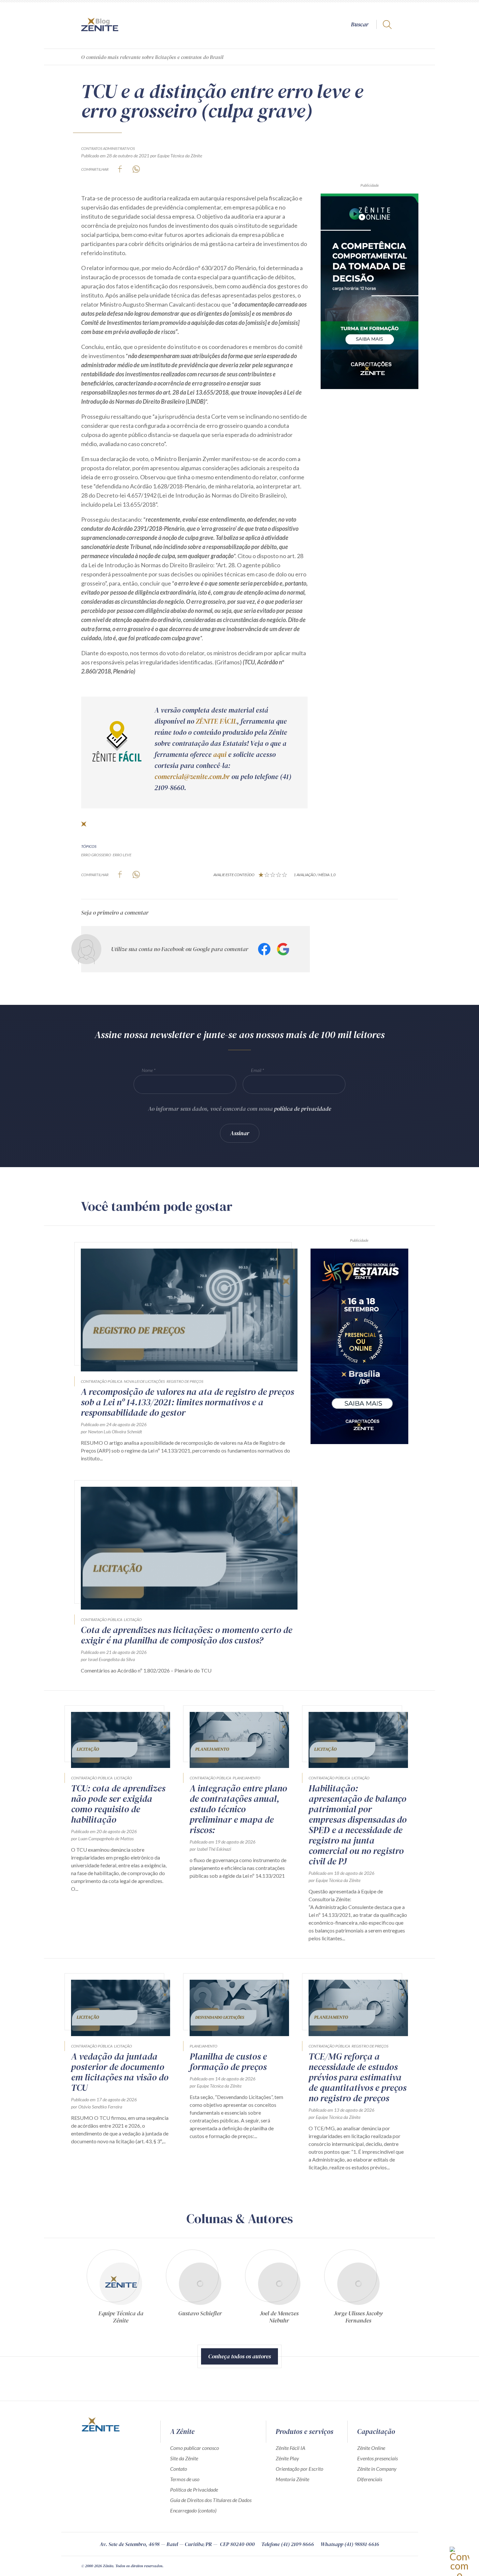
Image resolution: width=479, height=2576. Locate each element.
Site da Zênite (184, 2458)
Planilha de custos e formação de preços (228, 2062)
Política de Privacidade (194, 2489)
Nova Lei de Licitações (144, 1381)
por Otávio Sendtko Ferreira (97, 2107)
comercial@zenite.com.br (192, 777)
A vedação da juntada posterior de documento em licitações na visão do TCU (120, 2072)
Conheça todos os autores (239, 2356)
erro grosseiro (96, 855)
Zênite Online (371, 2448)
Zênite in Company (377, 2469)
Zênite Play (287, 2458)
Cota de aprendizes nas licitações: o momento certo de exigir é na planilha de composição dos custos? (187, 1635)
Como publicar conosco (195, 2448)
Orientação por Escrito (299, 2469)
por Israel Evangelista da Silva (108, 1659)
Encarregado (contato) (193, 2510)
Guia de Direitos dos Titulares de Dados (211, 2500)
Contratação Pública (102, 1381)
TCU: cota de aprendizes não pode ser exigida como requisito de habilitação (118, 1804)
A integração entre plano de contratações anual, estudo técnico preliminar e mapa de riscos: (238, 1809)
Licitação (133, 1620)
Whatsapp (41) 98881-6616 (350, 2544)
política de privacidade (303, 1109)
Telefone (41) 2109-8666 (288, 2544)
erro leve (122, 855)
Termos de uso (185, 2479)
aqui (220, 754)
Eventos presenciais (377, 2458)
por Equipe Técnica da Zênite (176, 156)
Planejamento (247, 1778)
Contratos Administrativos (108, 148)
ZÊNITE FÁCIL (216, 721)
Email (256, 1070)
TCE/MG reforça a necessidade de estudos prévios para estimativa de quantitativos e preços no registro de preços (357, 2077)
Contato (179, 2469)
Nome (147, 1070)
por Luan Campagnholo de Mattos (102, 1838)
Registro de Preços (185, 1381)
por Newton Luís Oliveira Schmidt (111, 1432)
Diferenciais (370, 2479)
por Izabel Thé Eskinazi (210, 1849)
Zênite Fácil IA (290, 2448)
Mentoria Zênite (292, 2479)
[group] (121, 2286)
